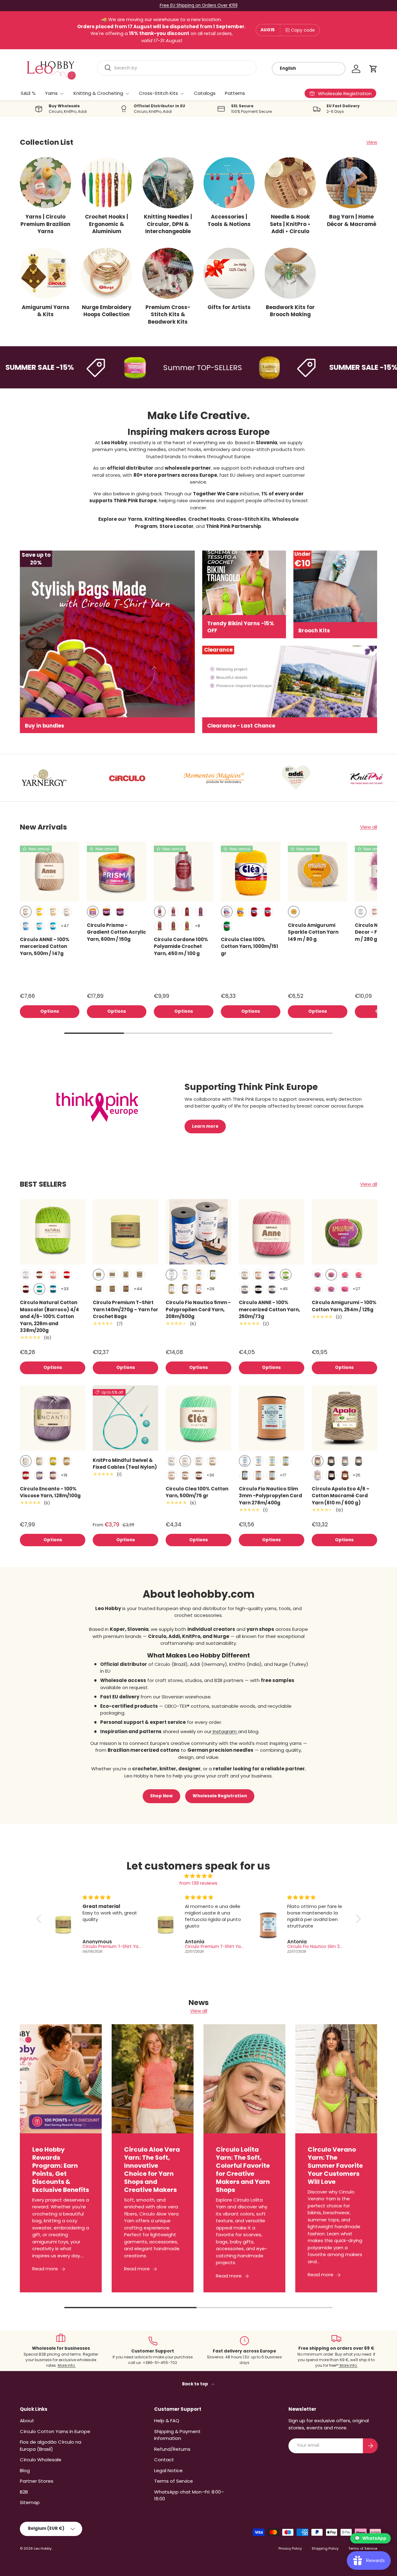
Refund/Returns (172, 2449)
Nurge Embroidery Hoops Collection (107, 311)
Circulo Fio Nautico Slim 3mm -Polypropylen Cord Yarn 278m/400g (270, 1496)
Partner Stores (37, 2481)
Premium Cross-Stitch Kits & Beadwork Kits (168, 314)
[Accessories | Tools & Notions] (229, 183)
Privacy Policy (290, 2548)
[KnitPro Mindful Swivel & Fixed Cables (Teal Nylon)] (125, 1418)
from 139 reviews (198, 1883)
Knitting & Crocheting (98, 93)
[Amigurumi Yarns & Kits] (45, 273)
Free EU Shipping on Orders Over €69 (199, 5)
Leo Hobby (43, 2548)
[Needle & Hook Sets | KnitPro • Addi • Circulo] (290, 183)
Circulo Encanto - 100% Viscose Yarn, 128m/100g (50, 1492)
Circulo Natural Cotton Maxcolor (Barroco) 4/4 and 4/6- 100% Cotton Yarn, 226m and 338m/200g (49, 1316)
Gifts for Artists (229, 307)
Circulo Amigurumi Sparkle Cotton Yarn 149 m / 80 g (313, 932)
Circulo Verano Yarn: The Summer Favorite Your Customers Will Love (335, 2166)
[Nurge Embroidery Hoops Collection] (107, 273)
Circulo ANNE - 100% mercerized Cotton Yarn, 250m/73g (269, 1309)
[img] (198, 1876)
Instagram (225, 1731)
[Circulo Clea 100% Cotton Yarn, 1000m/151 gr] (251, 872)
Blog (25, 2470)
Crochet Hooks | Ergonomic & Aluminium (107, 224)
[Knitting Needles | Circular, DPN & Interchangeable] (168, 183)
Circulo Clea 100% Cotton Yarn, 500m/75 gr (197, 1492)
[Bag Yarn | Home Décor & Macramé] (352, 183)
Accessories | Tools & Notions (229, 220)
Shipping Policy (325, 2548)
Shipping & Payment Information (177, 2435)
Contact (164, 2460)
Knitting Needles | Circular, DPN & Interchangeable (168, 224)
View (372, 142)
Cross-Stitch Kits (158, 93)
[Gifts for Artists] (229, 273)
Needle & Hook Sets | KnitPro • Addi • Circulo (290, 224)
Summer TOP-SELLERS (157, 367)
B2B (24, 2492)
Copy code (303, 30)
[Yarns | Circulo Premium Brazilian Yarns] (45, 183)
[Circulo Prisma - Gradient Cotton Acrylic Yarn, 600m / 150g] (117, 872)
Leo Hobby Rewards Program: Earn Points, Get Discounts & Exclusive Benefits (61, 2169)
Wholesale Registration (220, 1796)
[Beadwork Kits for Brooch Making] (290, 273)
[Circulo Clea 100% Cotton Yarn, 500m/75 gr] (198, 1418)
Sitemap (30, 2502)
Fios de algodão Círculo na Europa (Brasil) (51, 2445)
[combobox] (177, 68)
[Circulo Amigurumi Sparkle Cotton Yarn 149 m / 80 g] (318, 872)
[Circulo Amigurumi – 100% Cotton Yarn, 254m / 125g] (344, 1232)
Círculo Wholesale (41, 2460)
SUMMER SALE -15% (318, 367)
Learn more (205, 1126)
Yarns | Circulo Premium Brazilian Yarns (45, 224)
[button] (373, 69)
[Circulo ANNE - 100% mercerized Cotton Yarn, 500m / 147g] (50, 872)
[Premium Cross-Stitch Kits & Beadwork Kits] (168, 273)
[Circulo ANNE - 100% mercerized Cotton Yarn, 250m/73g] (272, 1232)
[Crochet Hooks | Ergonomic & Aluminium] (107, 183)
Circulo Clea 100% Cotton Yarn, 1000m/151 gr (250, 946)
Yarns (51, 93)
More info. (67, 2365)
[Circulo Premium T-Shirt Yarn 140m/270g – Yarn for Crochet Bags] (125, 1232)
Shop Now (161, 1796)
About (27, 2421)
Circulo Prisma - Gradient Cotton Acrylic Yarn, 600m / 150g (116, 932)
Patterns (235, 93)
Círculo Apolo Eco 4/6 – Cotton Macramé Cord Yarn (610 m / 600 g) (341, 1496)
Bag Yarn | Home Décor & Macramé (352, 220)
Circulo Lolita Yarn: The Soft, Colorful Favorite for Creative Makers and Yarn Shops (243, 2169)
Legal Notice (168, 2470)
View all (369, 827)
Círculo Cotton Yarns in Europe (55, 2431)
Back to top (196, 2384)
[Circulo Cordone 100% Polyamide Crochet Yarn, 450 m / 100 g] (184, 872)
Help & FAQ (167, 2421)
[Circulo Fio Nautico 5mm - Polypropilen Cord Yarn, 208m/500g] (198, 1232)
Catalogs (205, 93)
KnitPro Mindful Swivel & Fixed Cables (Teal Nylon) (125, 1464)
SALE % (28, 93)
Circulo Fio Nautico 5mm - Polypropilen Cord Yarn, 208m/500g (198, 1309)
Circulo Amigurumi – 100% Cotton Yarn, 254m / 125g (344, 1306)
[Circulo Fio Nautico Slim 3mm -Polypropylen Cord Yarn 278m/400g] (272, 1418)
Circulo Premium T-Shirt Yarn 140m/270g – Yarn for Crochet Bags (125, 1309)
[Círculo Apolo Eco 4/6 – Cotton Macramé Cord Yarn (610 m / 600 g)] (344, 1418)
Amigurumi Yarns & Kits (46, 311)
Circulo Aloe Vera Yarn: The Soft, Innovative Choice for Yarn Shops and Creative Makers (152, 2169)
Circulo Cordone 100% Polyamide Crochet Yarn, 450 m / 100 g (181, 946)
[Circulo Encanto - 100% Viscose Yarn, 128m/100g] (53, 1418)
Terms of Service (174, 2481)
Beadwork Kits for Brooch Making (290, 311)
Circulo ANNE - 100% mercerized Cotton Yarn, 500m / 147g (45, 946)
